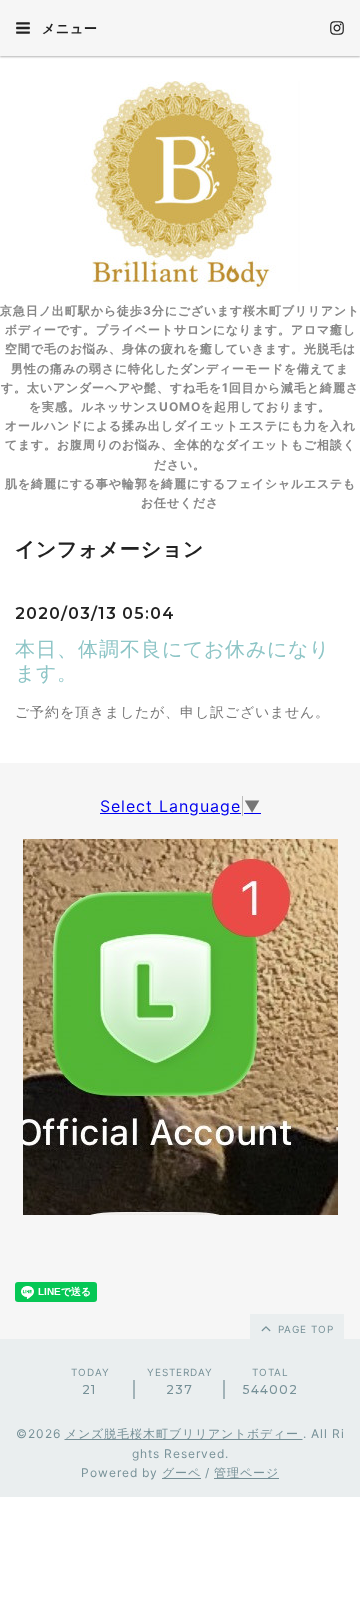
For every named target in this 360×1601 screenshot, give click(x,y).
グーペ (181, 1472)
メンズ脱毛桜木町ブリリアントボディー (184, 1433)
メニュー (68, 28)
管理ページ (246, 1472)
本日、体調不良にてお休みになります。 (172, 661)
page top (304, 1329)
